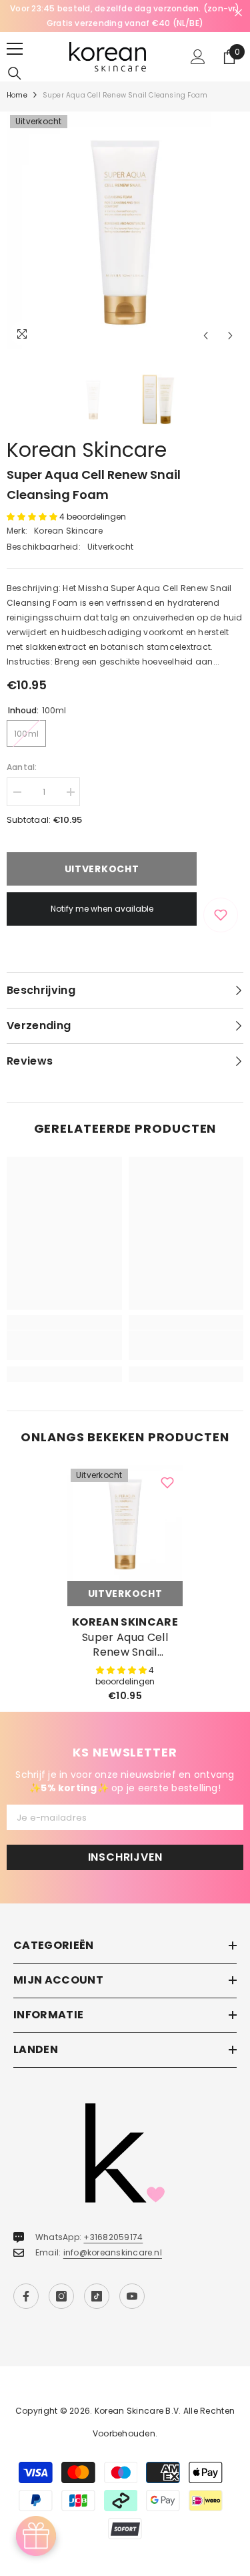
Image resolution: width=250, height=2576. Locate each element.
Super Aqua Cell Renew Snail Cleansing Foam (125, 1645)
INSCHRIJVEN (125, 1857)
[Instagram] (61, 2296)
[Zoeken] (15, 73)
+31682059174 (113, 2237)
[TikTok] (97, 2296)
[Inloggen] (198, 57)
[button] (206, 336)
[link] (64, 1345)
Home (17, 95)
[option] (125, 16)
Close (238, 13)
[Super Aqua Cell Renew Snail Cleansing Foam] (125, 1523)
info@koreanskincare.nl (113, 2252)
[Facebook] (26, 2296)
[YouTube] (132, 2296)
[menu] (15, 49)
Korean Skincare (87, 450)
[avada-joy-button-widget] (36, 2536)
